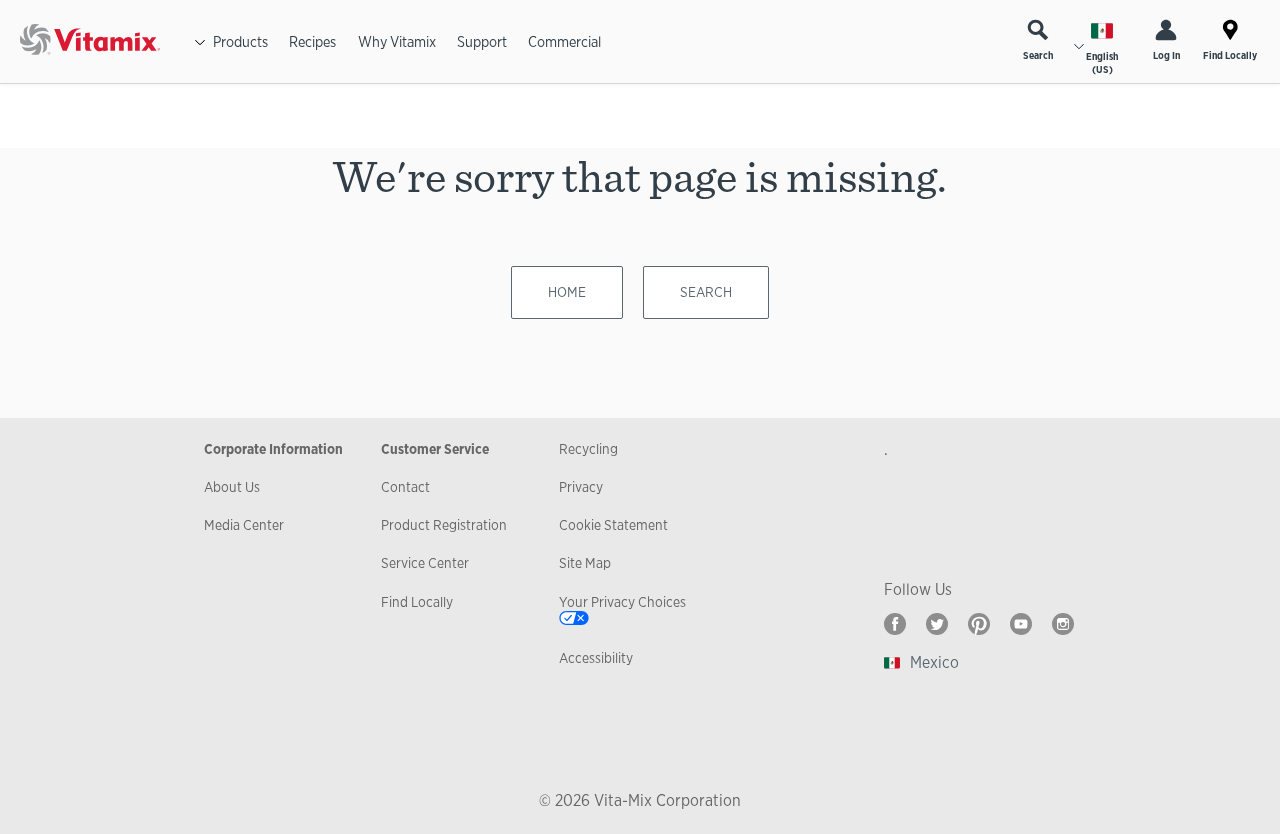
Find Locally (1230, 55)
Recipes (312, 41)
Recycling (588, 449)
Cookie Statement (613, 525)
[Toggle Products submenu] (200, 42)
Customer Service (435, 449)
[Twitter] (937, 624)
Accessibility (596, 658)
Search (1038, 55)
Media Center (244, 525)
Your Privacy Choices (622, 602)
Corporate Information (273, 449)
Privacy (581, 487)
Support (482, 41)
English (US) (1102, 63)
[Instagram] (1063, 624)
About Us (232, 487)
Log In (1166, 55)
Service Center (425, 563)
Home (567, 292)
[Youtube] (1021, 624)
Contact (405, 487)
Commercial (564, 41)
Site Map (585, 563)
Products (240, 41)
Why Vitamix (397, 41)
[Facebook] (895, 624)
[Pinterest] (979, 624)
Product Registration (444, 525)
